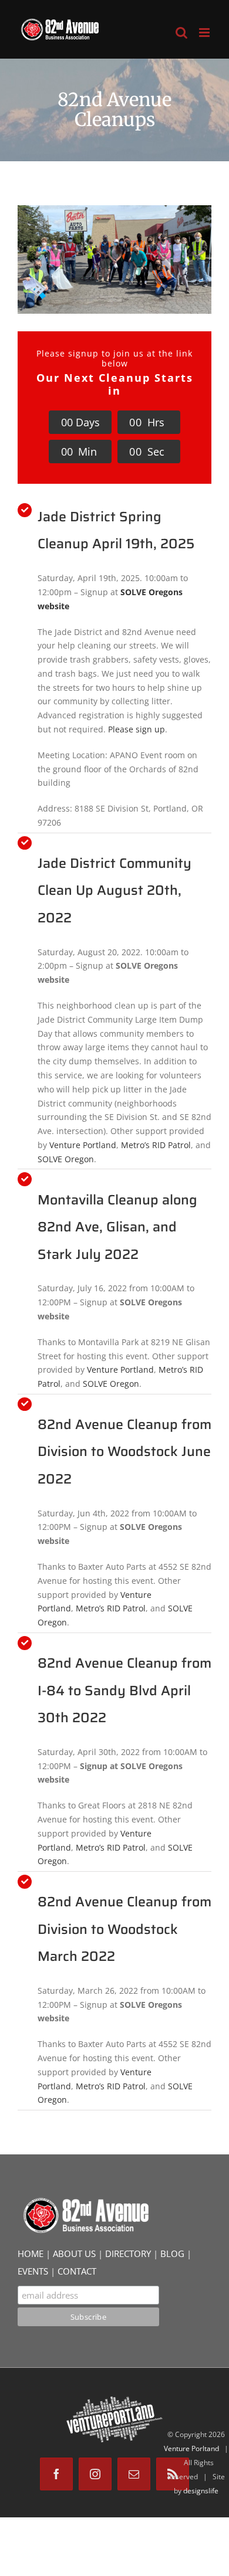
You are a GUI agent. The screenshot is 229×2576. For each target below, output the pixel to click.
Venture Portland (83, 1145)
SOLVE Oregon (66, 1159)
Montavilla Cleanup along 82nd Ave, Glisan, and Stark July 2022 (117, 1227)
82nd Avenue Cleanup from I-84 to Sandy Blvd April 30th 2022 (124, 1690)
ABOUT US (74, 2253)
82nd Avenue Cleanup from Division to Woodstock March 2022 (124, 1929)
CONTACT (77, 2271)
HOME (31, 2253)
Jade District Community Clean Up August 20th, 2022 (114, 890)
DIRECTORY (128, 2253)
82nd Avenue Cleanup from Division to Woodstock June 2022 (124, 1452)
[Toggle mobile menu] (205, 33)
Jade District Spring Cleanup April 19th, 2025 (116, 530)
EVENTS (33, 2271)
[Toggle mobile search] (181, 33)
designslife (201, 2491)
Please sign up (137, 729)
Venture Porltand (191, 2448)
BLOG (172, 2253)
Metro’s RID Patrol (156, 1145)
